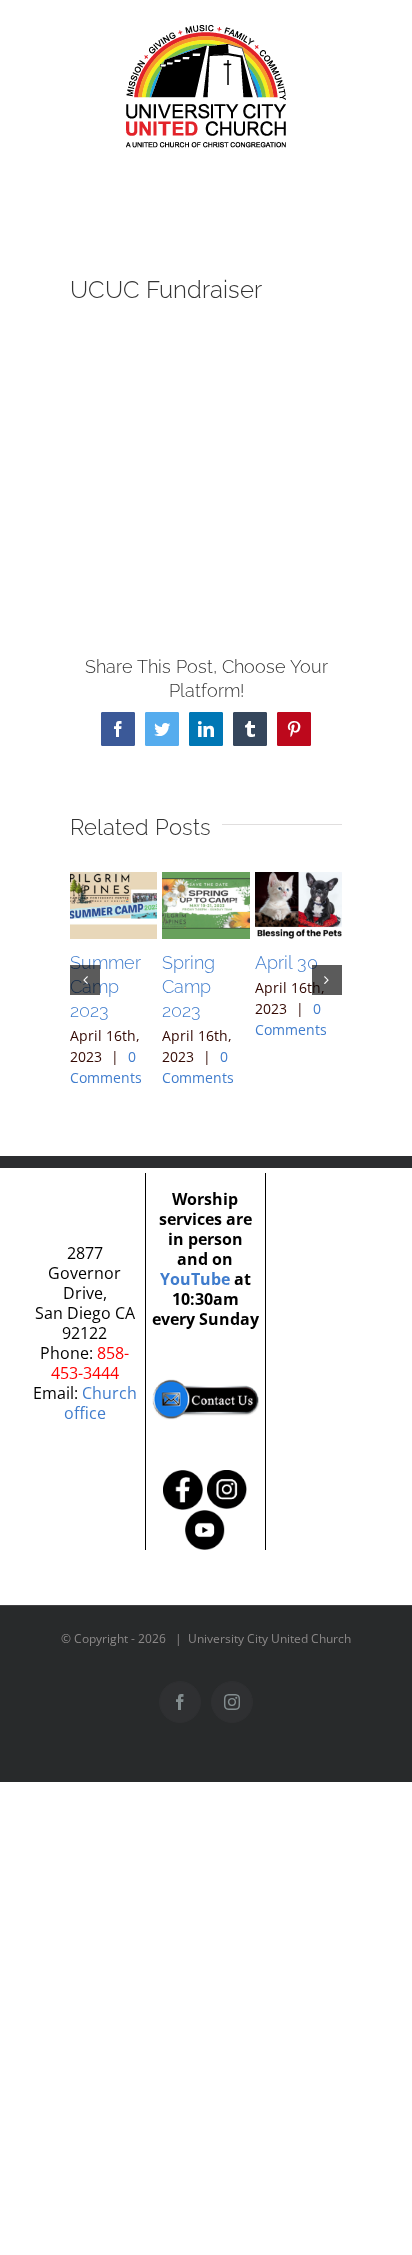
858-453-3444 (90, 1363)
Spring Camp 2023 (188, 986)
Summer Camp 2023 (105, 986)
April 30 (286, 962)
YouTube (195, 1279)
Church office (100, 1403)
